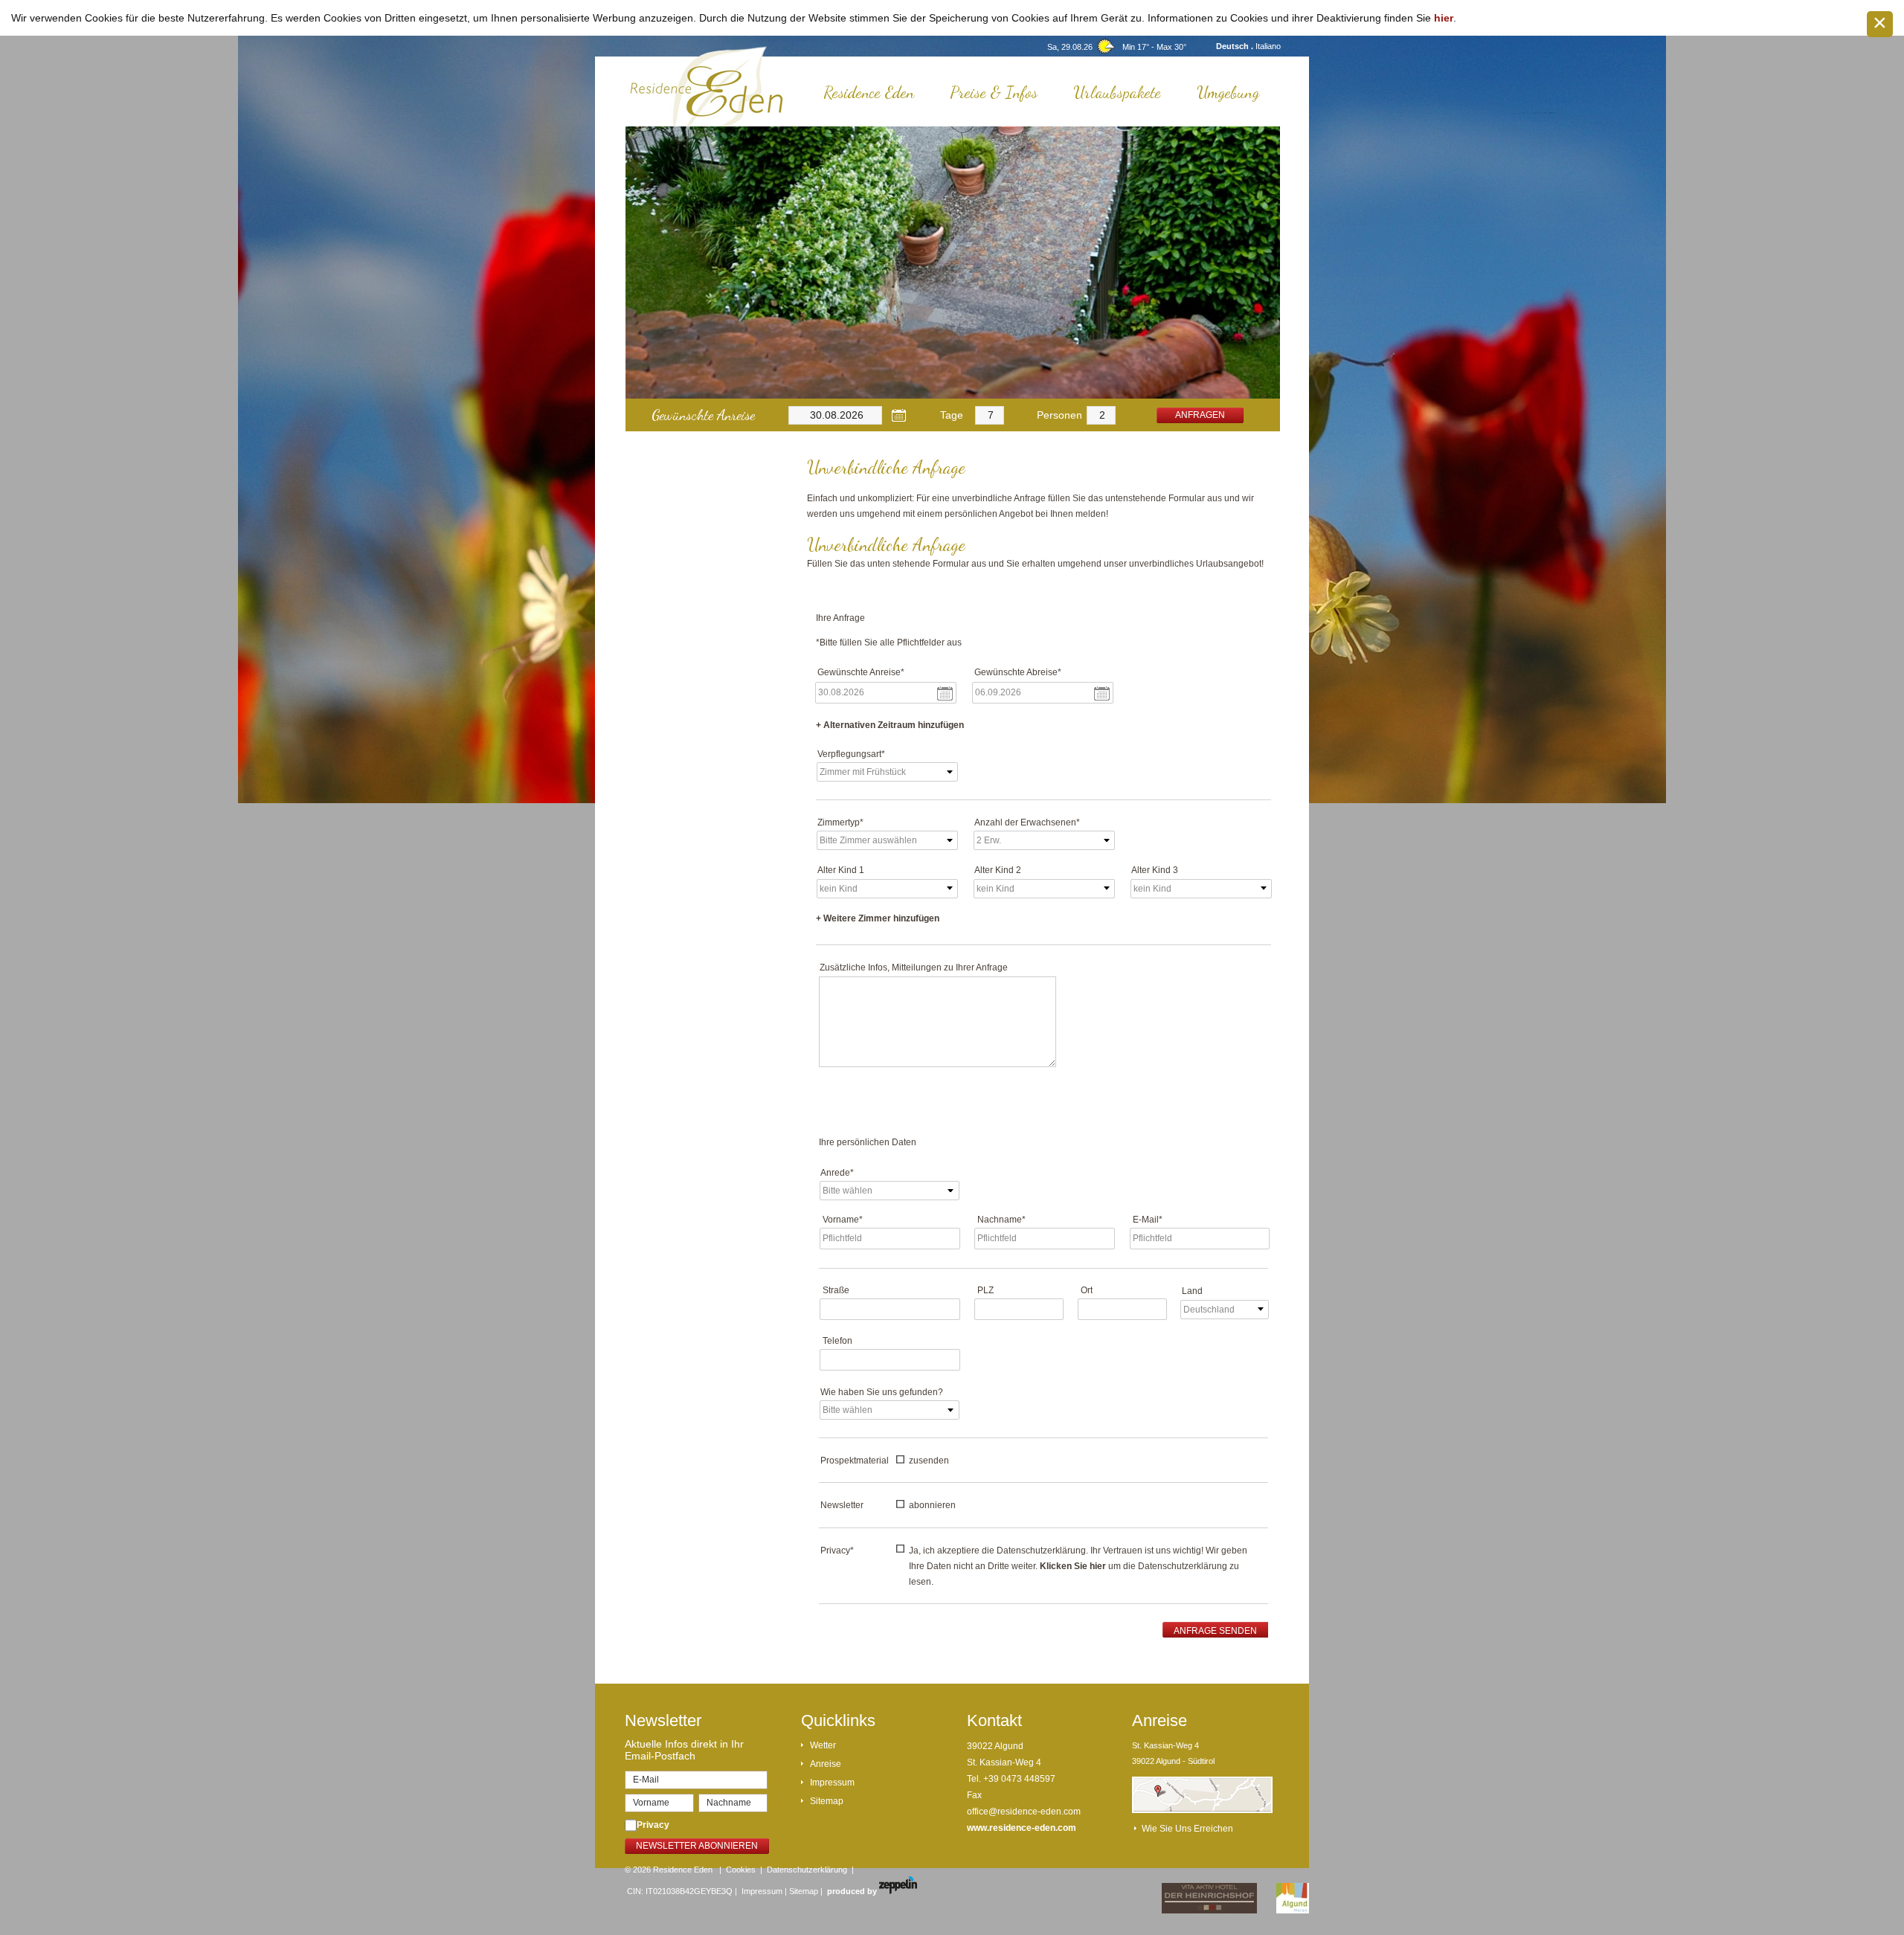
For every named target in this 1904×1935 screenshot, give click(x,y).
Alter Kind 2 (998, 870)
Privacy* (837, 1551)
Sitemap (827, 1801)
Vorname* (843, 1220)
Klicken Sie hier (1073, 1566)
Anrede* (837, 1173)
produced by (853, 1891)
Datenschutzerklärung (807, 1870)
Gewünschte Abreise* (1018, 672)
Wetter (823, 1745)
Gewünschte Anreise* (861, 672)
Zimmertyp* (840, 822)
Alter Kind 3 (1155, 870)
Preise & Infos (994, 92)
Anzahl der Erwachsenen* (1027, 822)
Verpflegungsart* (851, 754)
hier (1444, 18)
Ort (1087, 1290)
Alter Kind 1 (841, 870)
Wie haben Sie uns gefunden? (882, 1392)
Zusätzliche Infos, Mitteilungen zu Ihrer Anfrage (914, 967)
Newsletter (842, 1505)
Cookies (741, 1870)
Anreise (826, 1764)
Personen (1059, 415)
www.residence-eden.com (1022, 1828)
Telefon (837, 1341)
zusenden (929, 1461)
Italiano (1268, 46)
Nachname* (1001, 1220)
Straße (836, 1290)
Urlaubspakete (1117, 92)
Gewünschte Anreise (703, 415)
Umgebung (1228, 92)
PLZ (985, 1290)
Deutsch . (1236, 46)
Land (1192, 1291)
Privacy (653, 1825)
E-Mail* (1148, 1220)
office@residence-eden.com (1024, 1812)
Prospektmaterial (855, 1461)
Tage (952, 415)
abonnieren (932, 1505)
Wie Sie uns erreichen (1187, 1829)
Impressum (832, 1783)
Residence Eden (869, 92)
